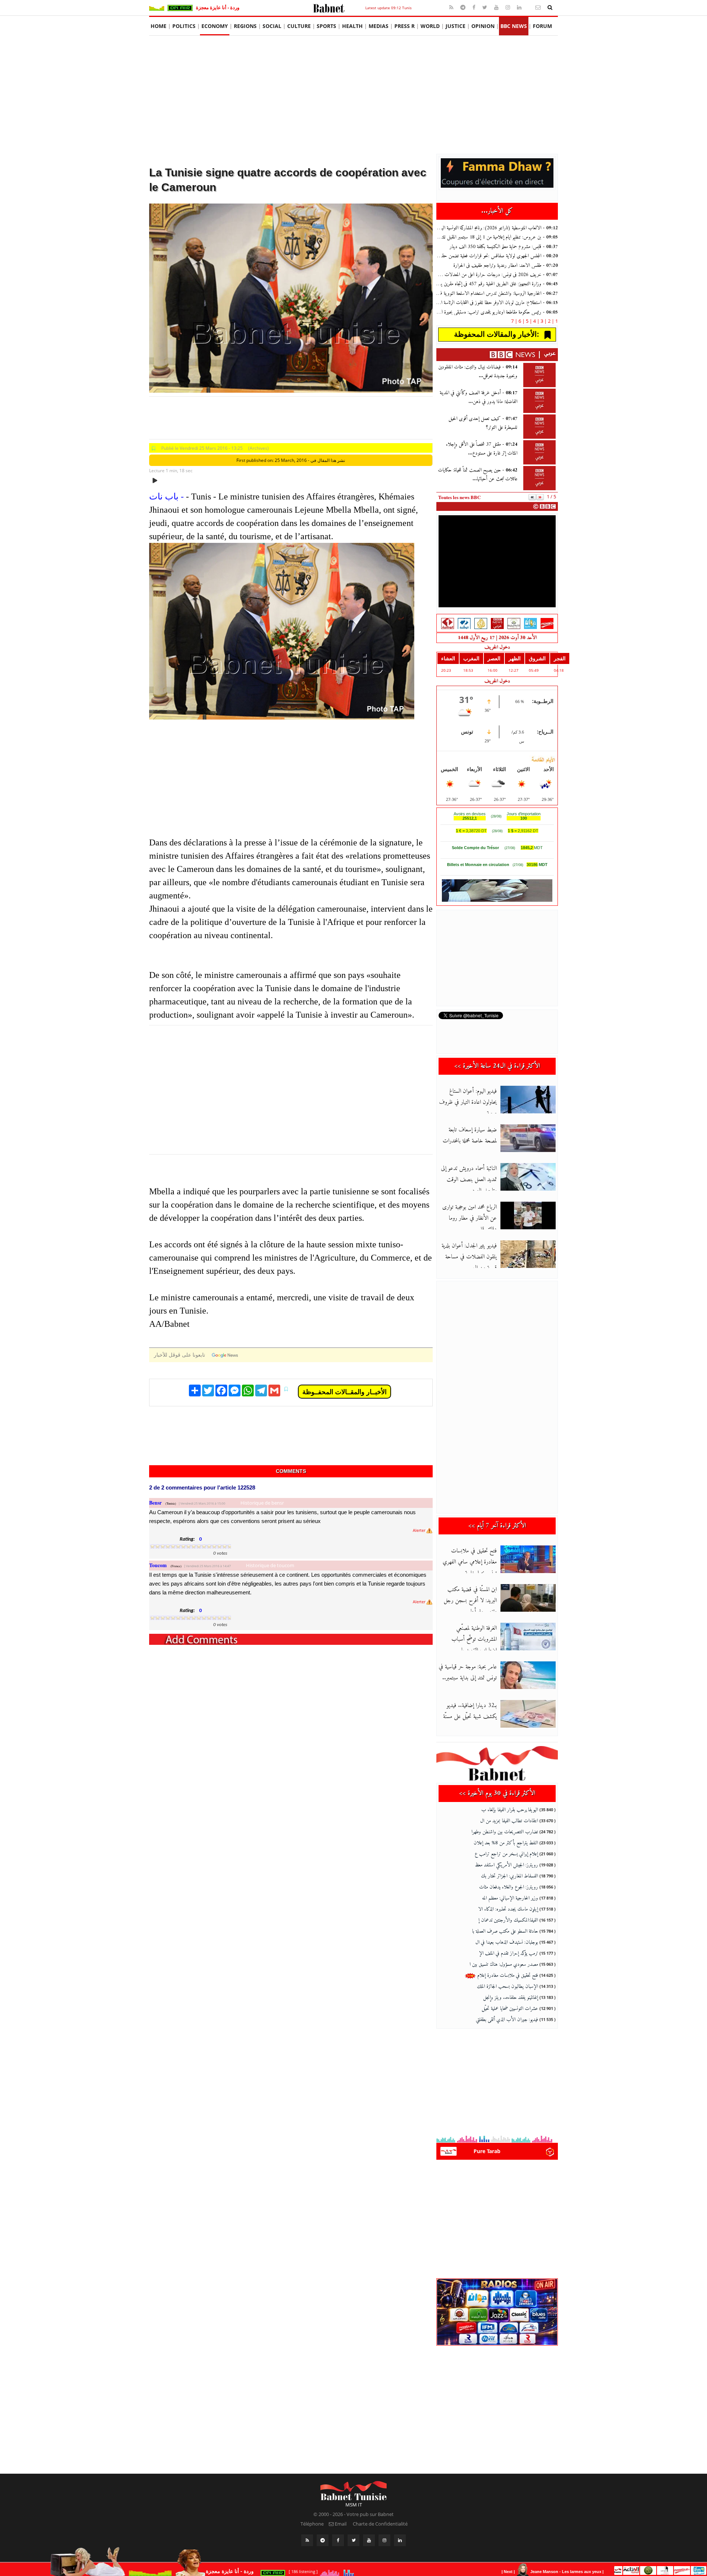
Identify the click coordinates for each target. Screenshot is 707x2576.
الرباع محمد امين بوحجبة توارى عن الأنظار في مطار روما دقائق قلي (469, 1218)
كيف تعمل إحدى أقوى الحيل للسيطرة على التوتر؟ (483, 423)
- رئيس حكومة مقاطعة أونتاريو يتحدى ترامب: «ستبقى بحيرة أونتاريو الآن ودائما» (497, 312)
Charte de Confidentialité (380, 2524)
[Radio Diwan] (530, 623)
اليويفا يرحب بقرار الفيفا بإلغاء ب (510, 1810)
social (272, 26)
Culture (299, 26)
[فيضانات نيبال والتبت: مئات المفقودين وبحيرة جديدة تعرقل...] (539, 375)
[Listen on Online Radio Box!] (550, 2151)
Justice (455, 26)
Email (340, 2524)
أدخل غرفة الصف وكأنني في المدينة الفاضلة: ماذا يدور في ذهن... (479, 397)
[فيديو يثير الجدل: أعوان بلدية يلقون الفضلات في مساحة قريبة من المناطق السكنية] (528, 1254)
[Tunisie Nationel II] (464, 623)
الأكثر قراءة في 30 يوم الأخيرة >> (497, 1793)
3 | (540, 321)
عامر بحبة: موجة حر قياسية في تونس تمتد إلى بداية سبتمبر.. (468, 1672)
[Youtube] (497, 7)
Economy (215, 26)
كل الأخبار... (497, 211)
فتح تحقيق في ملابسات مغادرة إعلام (507, 1976)
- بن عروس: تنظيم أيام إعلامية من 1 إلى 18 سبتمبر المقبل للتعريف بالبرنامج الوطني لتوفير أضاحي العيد (497, 237)
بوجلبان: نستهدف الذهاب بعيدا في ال (507, 1942)
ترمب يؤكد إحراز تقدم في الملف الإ (509, 1953)
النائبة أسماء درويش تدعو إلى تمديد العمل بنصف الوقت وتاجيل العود (469, 1180)
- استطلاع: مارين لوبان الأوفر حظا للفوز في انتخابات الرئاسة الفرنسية (497, 303)
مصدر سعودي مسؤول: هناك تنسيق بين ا (504, 1964)
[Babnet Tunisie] (353, 2490)
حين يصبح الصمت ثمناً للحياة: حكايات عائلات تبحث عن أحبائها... (478, 475)
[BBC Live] (497, 623)
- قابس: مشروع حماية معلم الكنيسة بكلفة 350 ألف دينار (504, 247)
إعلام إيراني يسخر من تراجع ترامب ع (506, 1854)
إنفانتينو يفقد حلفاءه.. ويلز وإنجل (511, 1998)
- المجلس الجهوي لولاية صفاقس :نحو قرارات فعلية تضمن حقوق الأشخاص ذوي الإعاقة (497, 256)
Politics (184, 26)
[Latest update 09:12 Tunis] (329, 7)
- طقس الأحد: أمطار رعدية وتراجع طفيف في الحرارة (506, 266)
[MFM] (547, 623)
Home (159, 26)
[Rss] (452, 7)
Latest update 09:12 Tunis (388, 8)
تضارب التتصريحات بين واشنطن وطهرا (505, 1832)
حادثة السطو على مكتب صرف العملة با (505, 1931)
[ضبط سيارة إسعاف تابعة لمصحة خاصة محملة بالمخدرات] (528, 1138)
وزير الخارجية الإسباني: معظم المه (510, 1898)
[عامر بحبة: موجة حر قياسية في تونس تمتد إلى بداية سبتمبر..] (528, 1675)
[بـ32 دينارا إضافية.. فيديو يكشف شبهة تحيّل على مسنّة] (528, 1714)
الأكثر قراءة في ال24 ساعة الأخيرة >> (497, 1066)
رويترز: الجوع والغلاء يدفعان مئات (509, 1887)
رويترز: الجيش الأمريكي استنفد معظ (506, 1865)
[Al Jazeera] (481, 623)
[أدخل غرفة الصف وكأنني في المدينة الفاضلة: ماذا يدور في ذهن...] (539, 401)
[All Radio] (497, 2311)
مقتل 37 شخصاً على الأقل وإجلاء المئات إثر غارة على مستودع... (482, 449)
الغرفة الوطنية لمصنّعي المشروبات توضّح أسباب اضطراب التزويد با (474, 1639)
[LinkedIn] (400, 2540)
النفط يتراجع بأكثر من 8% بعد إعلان (506, 1843)
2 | (547, 321)
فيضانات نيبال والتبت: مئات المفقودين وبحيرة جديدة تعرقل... (478, 372)
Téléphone (312, 2524)
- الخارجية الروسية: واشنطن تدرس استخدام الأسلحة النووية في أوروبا (497, 294)
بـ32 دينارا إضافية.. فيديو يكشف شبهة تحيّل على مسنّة (470, 1711)
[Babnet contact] (529, 7)
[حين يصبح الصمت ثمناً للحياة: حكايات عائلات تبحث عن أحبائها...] (539, 478)
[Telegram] (464, 7)
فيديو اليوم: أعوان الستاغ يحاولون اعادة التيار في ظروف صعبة (468, 1102)
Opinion (483, 26)
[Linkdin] (520, 7)
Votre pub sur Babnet (370, 2514)
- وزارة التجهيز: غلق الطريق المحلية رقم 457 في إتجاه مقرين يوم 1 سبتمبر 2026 (497, 284)
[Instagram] (509, 7)
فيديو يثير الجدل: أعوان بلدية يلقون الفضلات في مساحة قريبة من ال (469, 1257)
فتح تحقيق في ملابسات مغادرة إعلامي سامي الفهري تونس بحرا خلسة (470, 1562)
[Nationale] (448, 623)
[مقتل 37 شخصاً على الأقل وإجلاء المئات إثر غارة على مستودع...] (539, 452)
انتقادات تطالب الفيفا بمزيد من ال (509, 1821)
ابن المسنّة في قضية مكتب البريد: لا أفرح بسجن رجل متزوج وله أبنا (470, 1601)
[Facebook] (475, 7)
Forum (542, 26)
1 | (555, 321)
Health (352, 26)
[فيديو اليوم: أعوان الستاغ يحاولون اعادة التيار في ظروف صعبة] (528, 1100)
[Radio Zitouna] (514, 623)
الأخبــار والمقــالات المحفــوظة (344, 1392)
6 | (518, 321)
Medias (379, 26)
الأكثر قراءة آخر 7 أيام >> (497, 1526)
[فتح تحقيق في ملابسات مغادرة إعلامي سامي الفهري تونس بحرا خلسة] (528, 1559)
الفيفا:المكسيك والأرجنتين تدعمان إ (508, 1920)
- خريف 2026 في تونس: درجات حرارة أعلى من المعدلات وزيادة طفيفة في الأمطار (497, 275)
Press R (404, 26)
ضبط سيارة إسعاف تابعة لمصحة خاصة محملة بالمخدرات (470, 1135)
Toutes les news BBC (459, 497)
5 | (525, 321)
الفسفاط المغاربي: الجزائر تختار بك (509, 1876)
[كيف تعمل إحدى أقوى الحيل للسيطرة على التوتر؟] (539, 427)
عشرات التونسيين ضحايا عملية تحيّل (510, 2009)
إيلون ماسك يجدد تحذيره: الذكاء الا (508, 1909)
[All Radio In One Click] (660, 2570)
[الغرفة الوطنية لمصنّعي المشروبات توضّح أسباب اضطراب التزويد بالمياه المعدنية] (528, 1637)
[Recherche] (550, 7)
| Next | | (554, 2572)
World (430, 26)
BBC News (514, 26)
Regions (245, 26)
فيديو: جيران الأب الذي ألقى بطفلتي (507, 2020)
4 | (533, 321)
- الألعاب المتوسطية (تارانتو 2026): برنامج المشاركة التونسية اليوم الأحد (497, 228)
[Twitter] (486, 7)
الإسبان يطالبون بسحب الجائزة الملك (507, 1987)
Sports (326, 26)
